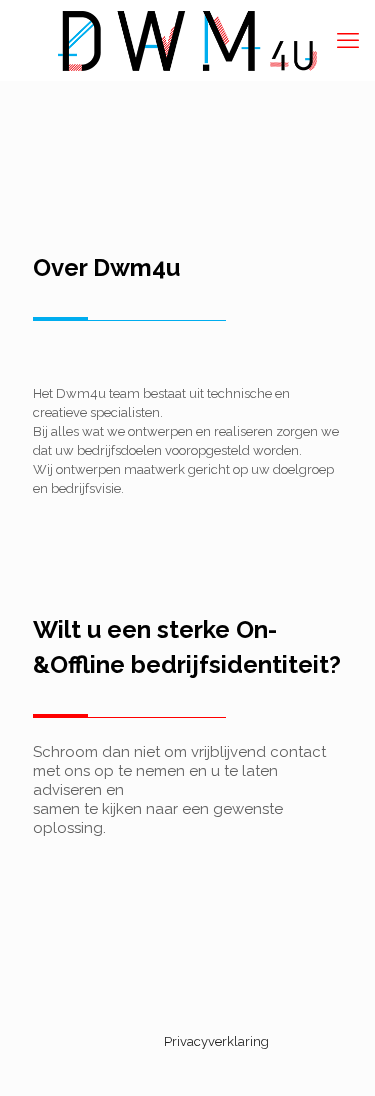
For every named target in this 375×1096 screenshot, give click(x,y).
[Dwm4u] (187, 40)
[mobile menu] (348, 40)
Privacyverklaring (216, 1041)
